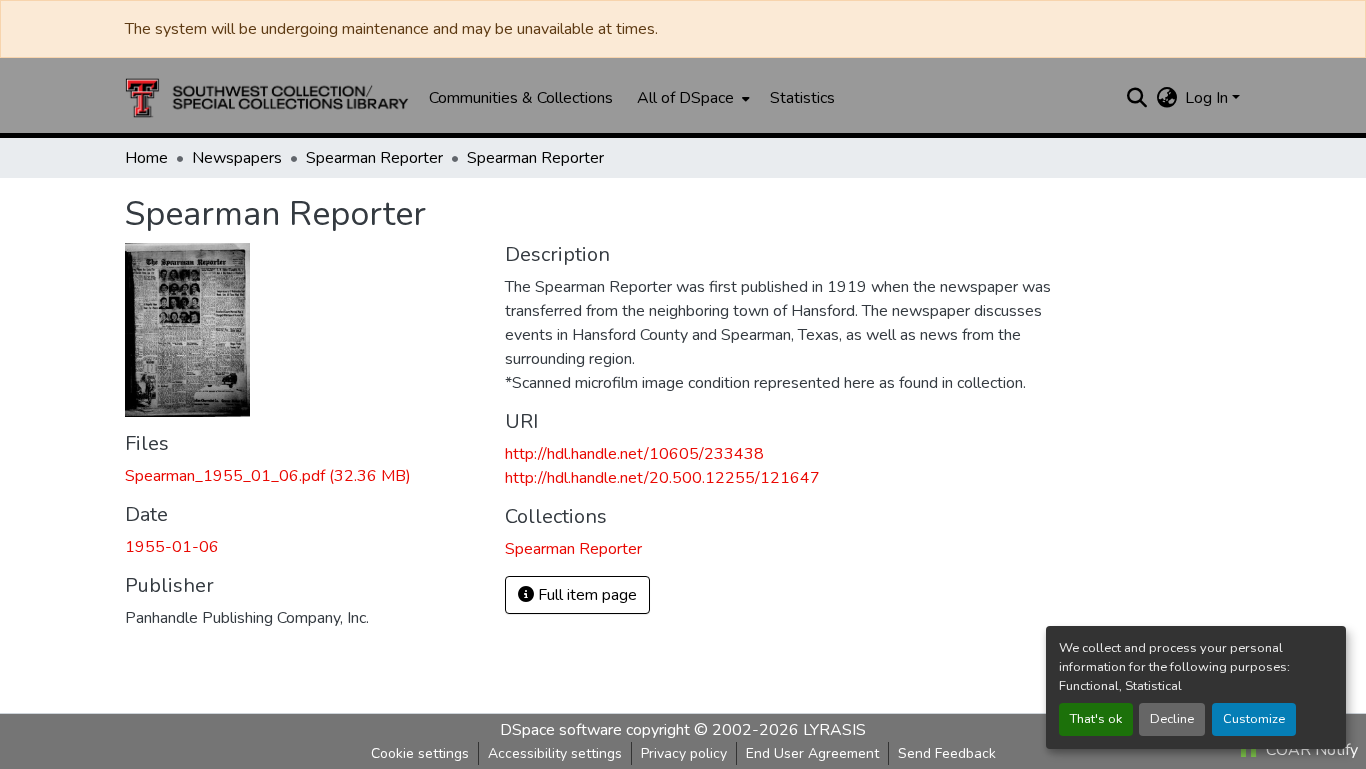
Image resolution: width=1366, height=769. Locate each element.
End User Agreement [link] (812, 753)
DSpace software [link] (561, 730)
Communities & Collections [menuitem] (521, 98)
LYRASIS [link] (834, 730)
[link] (303, 476)
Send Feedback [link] (947, 753)
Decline (1172, 719)
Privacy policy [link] (684, 753)
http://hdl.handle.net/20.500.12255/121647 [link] (662, 478)
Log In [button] (1208, 98)
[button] (267, 98)
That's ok (1096, 719)
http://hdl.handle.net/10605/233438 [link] (634, 454)
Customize (1254, 719)
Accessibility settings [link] (555, 753)
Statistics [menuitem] (802, 98)
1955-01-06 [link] (172, 547)
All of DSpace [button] (685, 98)
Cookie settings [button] (420, 753)
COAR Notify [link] (1310, 750)
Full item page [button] (585, 595)
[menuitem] (691, 98)
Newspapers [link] (237, 158)
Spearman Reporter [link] (374, 158)
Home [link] (146, 158)
